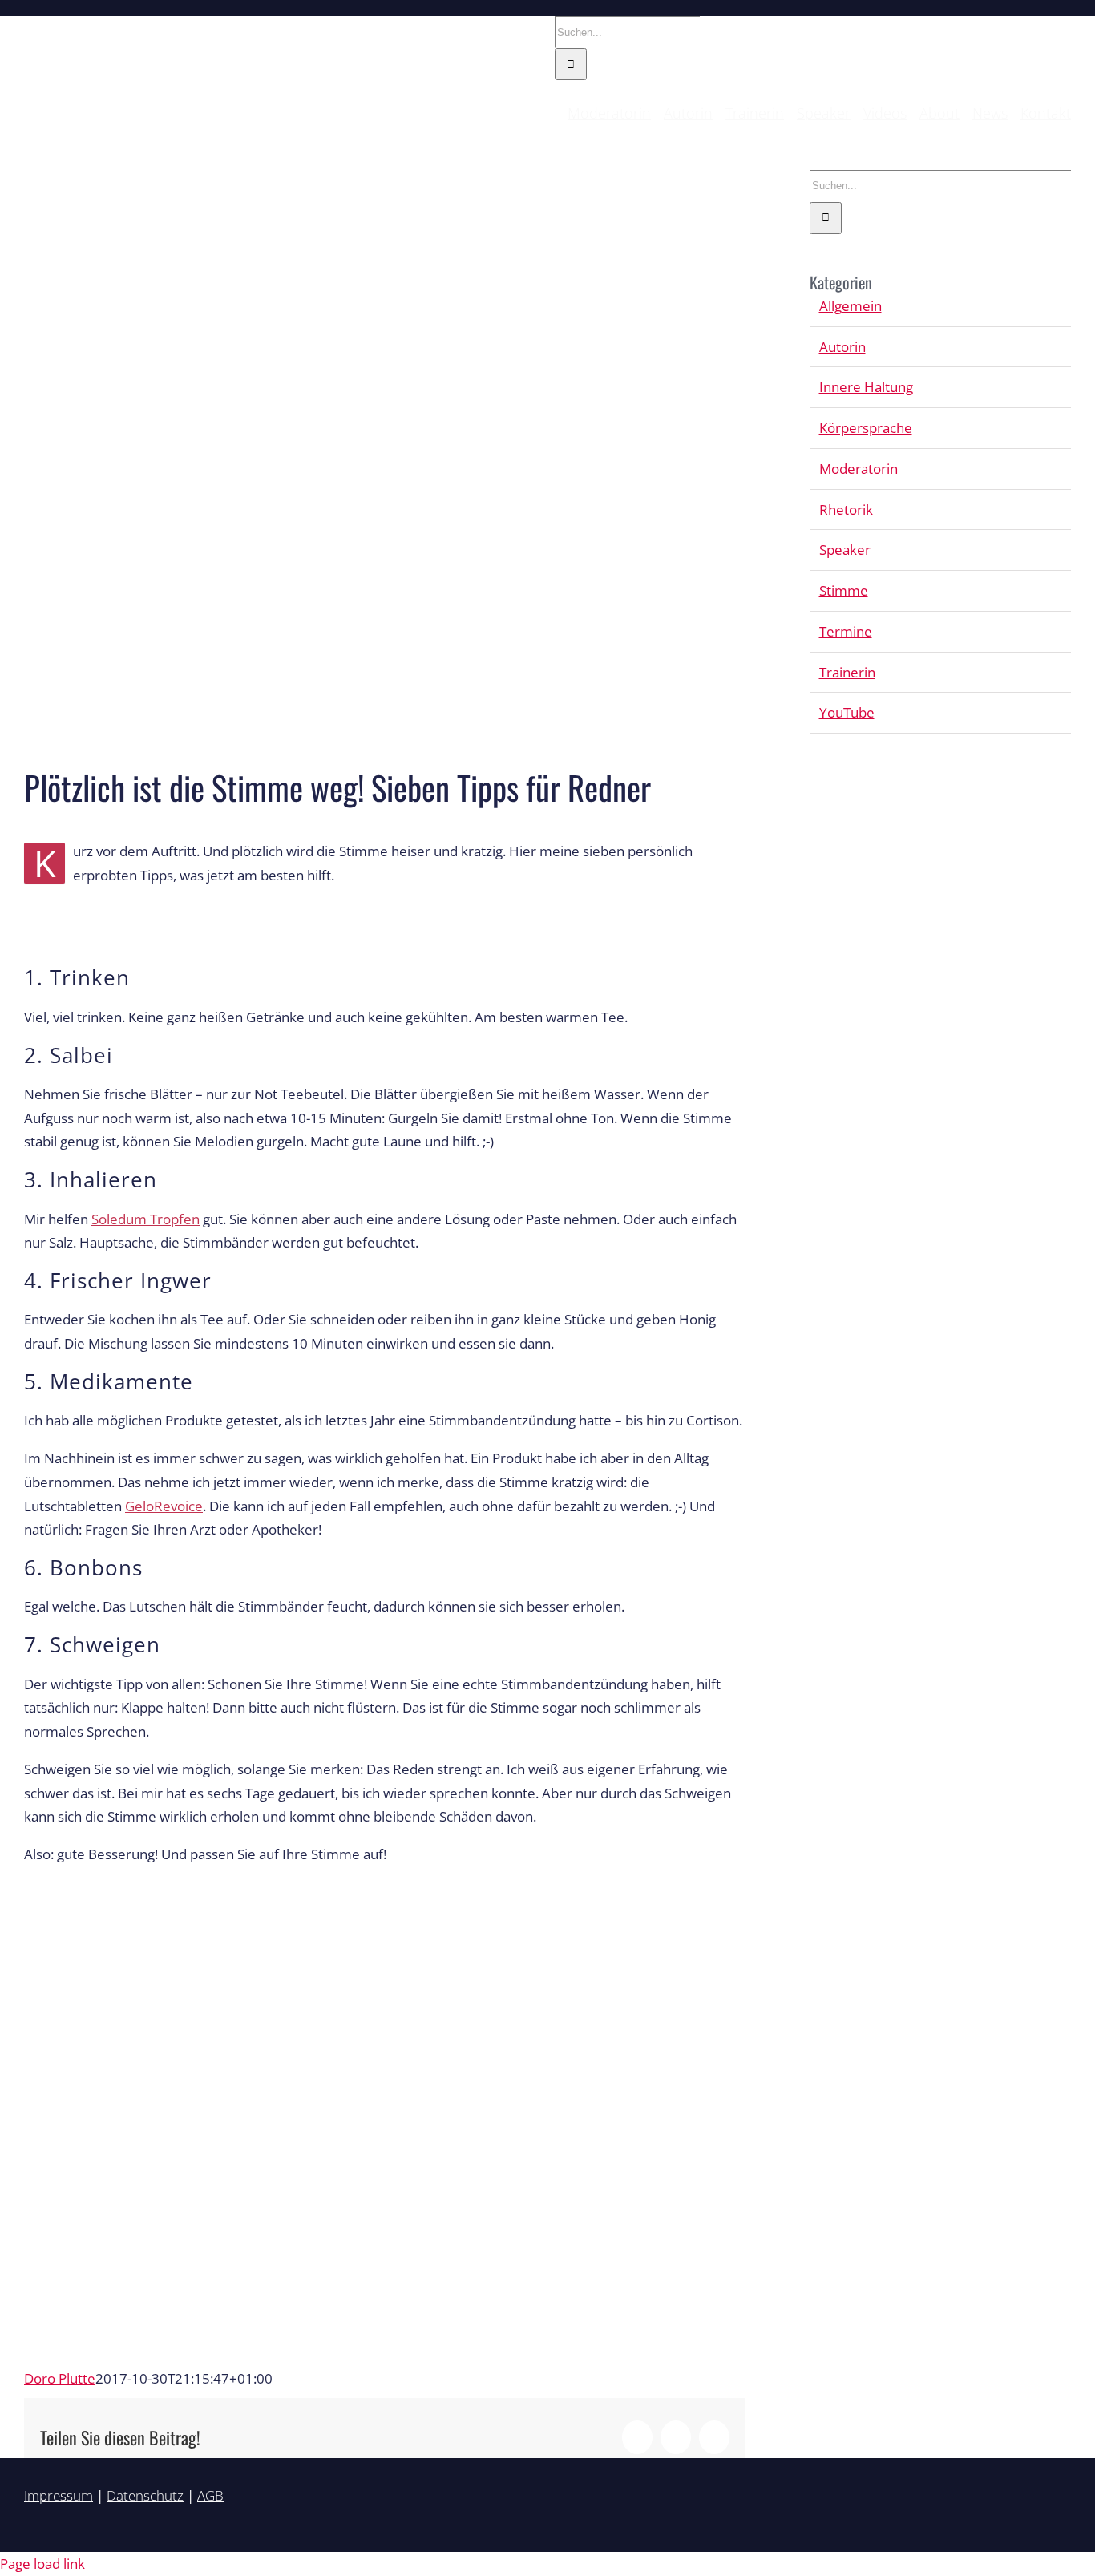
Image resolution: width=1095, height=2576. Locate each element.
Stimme (844, 590)
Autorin (842, 347)
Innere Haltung (866, 387)
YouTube (847, 712)
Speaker (845, 550)
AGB (210, 2495)
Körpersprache (866, 428)
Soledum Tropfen (145, 1219)
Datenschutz (145, 2495)
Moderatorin (859, 469)
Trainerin (847, 672)
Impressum (59, 2495)
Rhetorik (846, 510)
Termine (846, 631)
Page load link (42, 2564)
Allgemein (851, 306)
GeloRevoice (164, 1506)
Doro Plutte (60, 2378)
